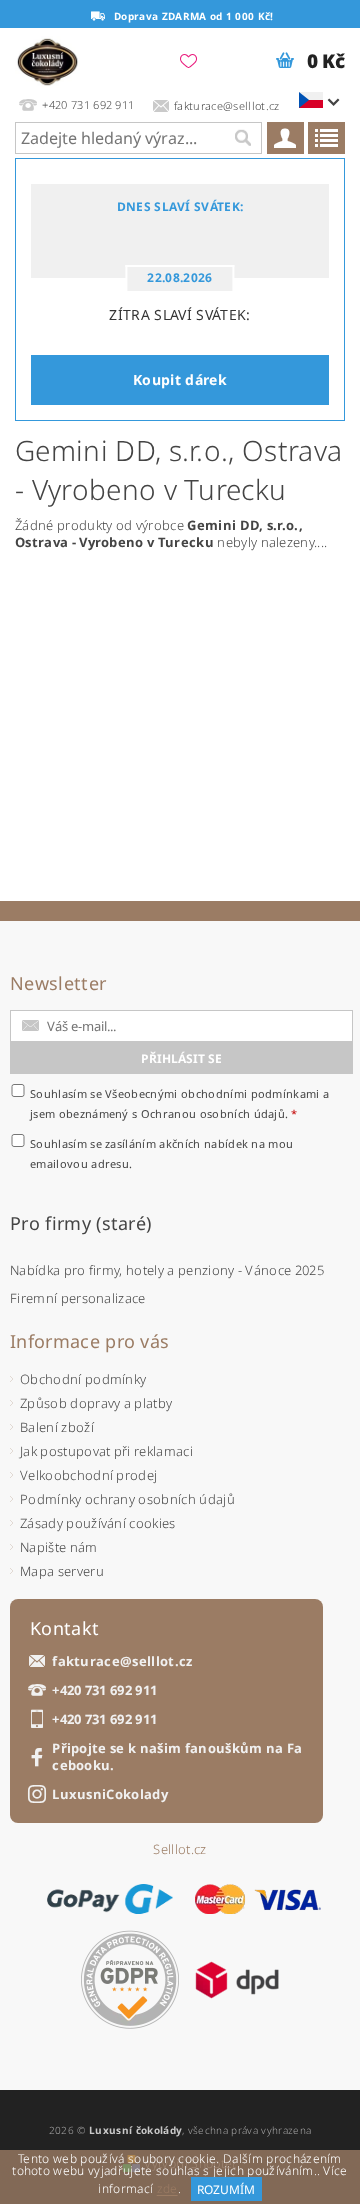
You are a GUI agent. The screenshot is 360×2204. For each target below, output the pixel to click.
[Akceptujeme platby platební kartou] (258, 1899)
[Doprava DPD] (237, 1980)
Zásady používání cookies (98, 1523)
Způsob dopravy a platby (96, 1403)
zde (167, 2189)
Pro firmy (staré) (80, 1223)
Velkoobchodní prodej (88, 1475)
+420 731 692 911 (104, 1690)
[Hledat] (242, 138)
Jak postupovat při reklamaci (106, 1451)
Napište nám (59, 1547)
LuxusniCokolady (110, 1794)
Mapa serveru (62, 1571)
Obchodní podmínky (83, 1379)
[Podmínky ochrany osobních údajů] (130, 1979)
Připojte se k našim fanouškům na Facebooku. (177, 1757)
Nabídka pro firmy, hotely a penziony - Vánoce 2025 (167, 1270)
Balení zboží (57, 1427)
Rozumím (226, 2189)
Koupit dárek (180, 379)
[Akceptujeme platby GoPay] (109, 1899)
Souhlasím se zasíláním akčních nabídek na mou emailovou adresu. (161, 1153)
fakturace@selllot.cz (122, 1661)
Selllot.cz (179, 1849)
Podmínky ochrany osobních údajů (127, 1499)
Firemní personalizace (78, 1298)
